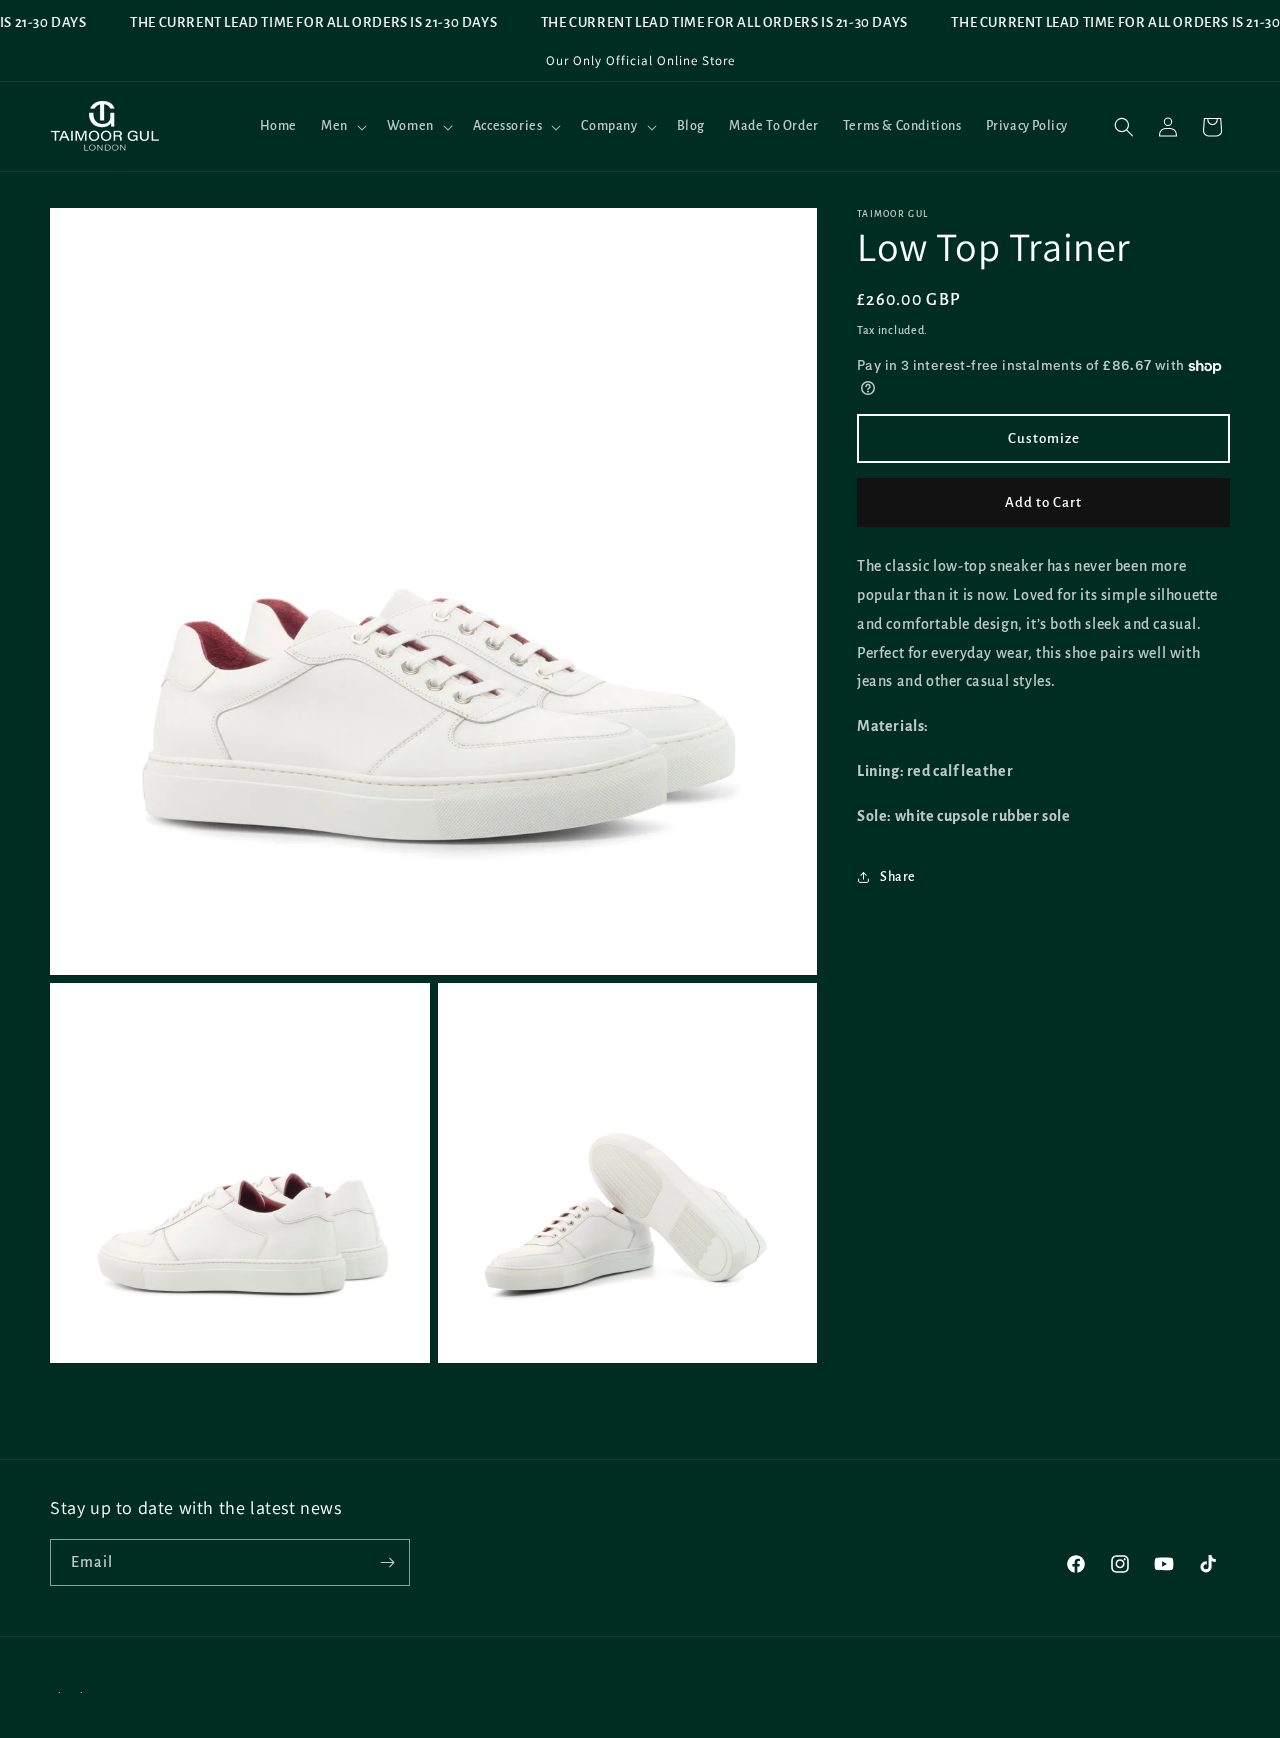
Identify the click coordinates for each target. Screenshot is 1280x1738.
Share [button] (898, 877)
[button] (342, 126)
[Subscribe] (387, 1562)
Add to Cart (1043, 502)
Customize (1044, 438)
